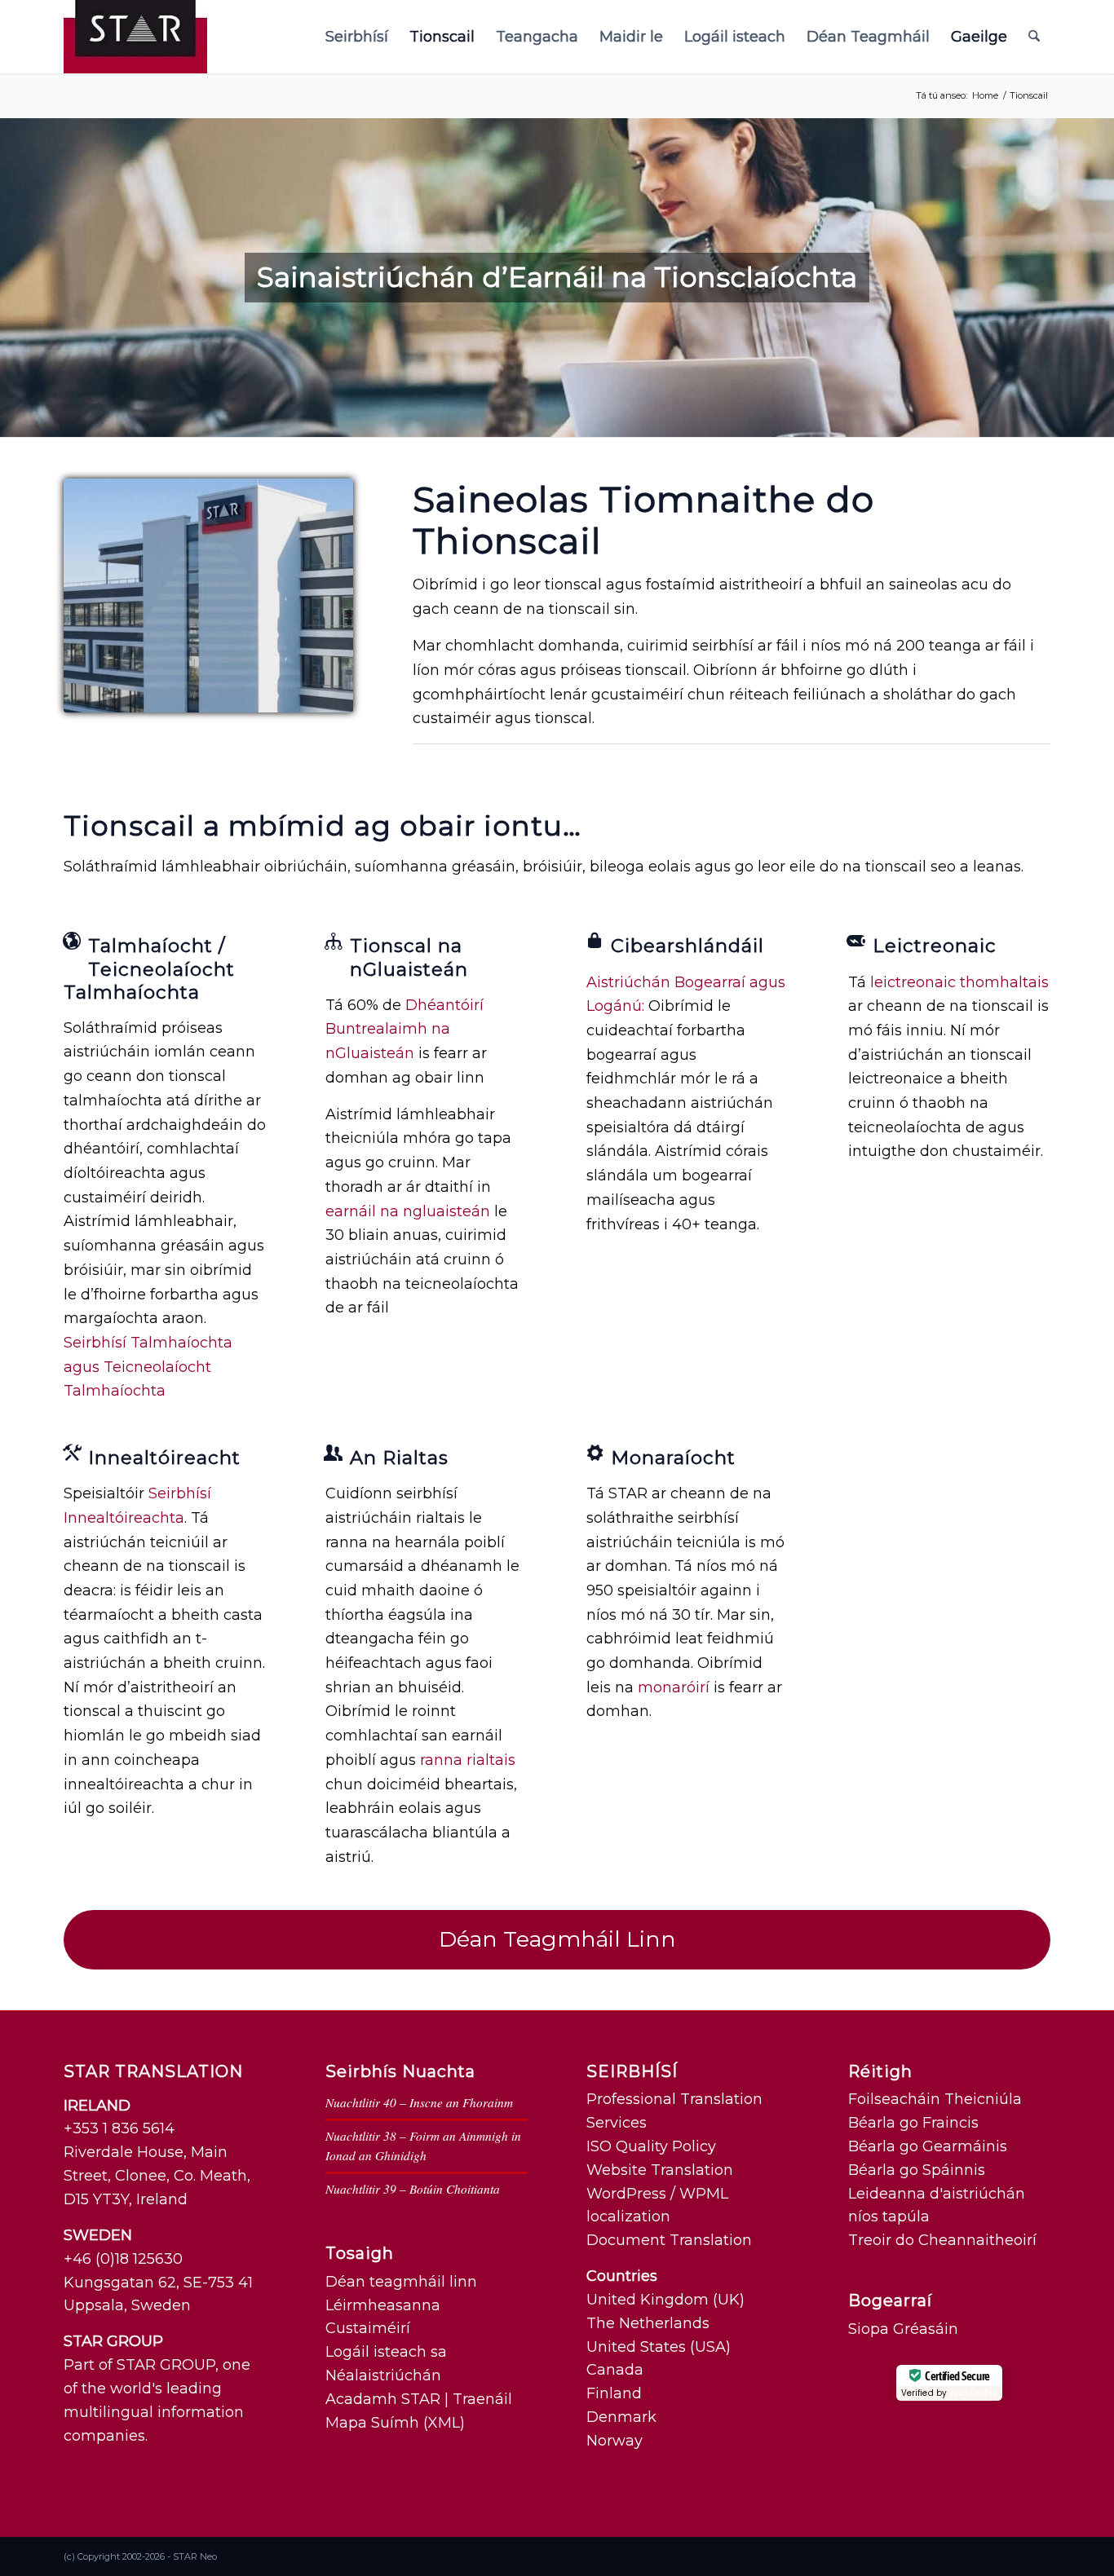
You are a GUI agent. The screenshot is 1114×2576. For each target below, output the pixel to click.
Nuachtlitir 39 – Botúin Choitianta (413, 2189)
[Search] (1034, 37)
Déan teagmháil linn (401, 2282)
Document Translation (669, 2240)
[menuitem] (357, 37)
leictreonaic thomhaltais (959, 982)
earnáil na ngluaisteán (408, 1211)
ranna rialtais (468, 1760)
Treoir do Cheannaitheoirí (942, 2240)
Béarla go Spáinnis (917, 2170)
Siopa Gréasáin (903, 2329)
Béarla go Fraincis (913, 2123)
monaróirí (674, 1687)
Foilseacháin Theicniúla (935, 2099)
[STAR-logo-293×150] (135, 37)
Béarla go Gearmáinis (928, 2146)
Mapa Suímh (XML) (395, 2423)
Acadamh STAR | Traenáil (419, 2399)
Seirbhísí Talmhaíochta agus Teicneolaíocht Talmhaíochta (148, 1367)
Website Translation (660, 2170)
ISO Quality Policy (651, 2146)
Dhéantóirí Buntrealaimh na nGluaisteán (404, 1029)
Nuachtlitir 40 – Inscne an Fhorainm (419, 2102)
